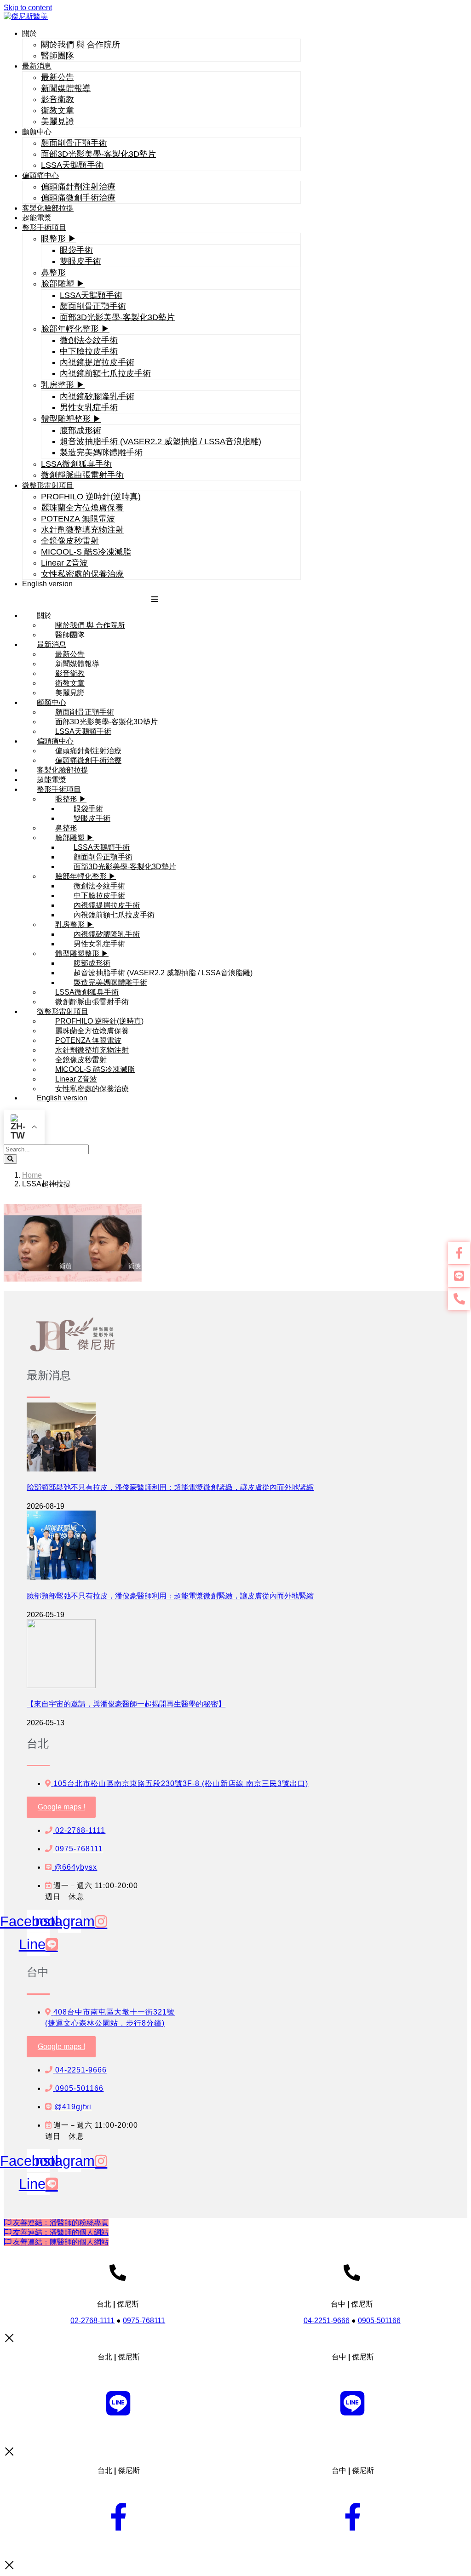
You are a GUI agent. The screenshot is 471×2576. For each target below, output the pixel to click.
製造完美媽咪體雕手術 (101, 452)
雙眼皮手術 (80, 261)
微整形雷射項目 (48, 485)
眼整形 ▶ (59, 239)
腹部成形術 (80, 430)
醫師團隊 (57, 56)
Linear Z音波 (64, 563)
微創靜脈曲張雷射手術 (82, 475)
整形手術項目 (44, 227)
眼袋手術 (76, 250)
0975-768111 (144, 2321)
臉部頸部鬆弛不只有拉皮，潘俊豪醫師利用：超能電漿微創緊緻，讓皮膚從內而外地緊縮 (170, 1487)
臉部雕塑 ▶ (63, 284)
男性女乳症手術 (89, 407)
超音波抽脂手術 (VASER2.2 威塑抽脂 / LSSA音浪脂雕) (161, 441)
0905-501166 (379, 2321)
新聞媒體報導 (66, 88)
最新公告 (57, 77)
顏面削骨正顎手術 (74, 143)
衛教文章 (57, 110)
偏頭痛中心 (40, 175)
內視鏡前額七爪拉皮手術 (105, 373)
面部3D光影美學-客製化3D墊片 (98, 154)
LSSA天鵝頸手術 (72, 165)
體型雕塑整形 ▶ (71, 419)
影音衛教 (57, 99)
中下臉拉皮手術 (89, 351)
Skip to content (28, 8)
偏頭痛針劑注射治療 (78, 187)
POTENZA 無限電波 (78, 519)
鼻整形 (53, 273)
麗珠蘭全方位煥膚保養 (82, 508)
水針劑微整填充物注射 (82, 530)
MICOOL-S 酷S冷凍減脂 (86, 552)
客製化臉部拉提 (48, 208)
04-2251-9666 (327, 2321)
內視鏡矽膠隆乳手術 (97, 396)
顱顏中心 (37, 132)
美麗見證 (57, 121)
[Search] (10, 1159)
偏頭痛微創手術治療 (78, 198)
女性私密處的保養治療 (82, 574)
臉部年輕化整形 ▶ (75, 329)
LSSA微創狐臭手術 (76, 464)
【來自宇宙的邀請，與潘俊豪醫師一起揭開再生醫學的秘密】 (126, 1704)
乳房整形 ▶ (63, 385)
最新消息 (37, 66)
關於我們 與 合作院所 (80, 45)
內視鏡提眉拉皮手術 (97, 362)
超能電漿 (37, 218)
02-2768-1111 (92, 2321)
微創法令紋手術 (89, 340)
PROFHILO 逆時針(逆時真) (91, 497)
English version (47, 584)
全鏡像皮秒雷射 (70, 541)
